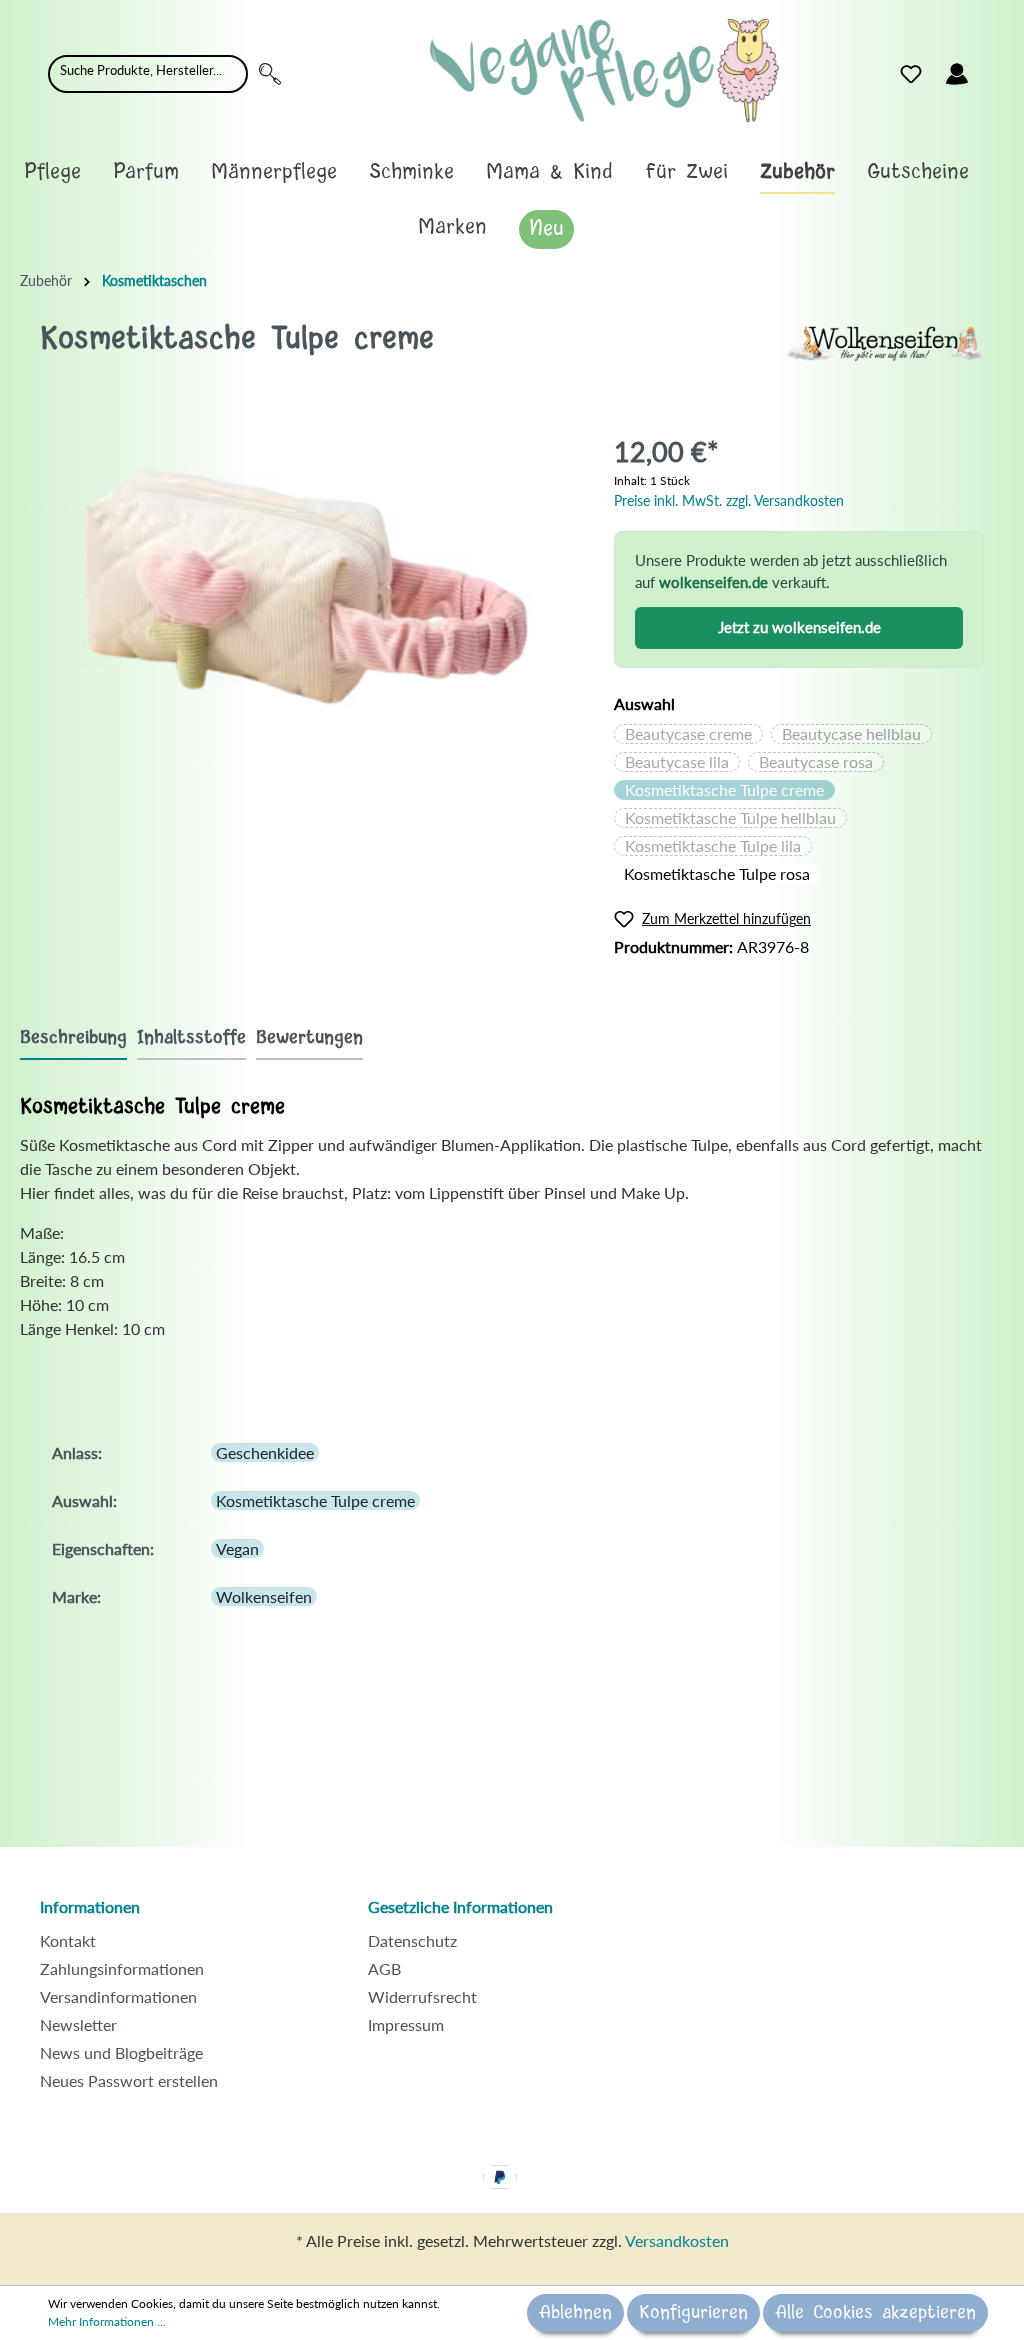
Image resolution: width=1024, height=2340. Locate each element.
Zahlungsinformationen (122, 1968)
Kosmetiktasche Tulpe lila (713, 845)
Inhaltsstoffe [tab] (191, 1038)
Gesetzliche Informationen (460, 1906)
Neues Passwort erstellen (129, 2080)
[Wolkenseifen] (884, 341)
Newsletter (78, 2024)
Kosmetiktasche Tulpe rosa (717, 873)
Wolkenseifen (264, 1596)
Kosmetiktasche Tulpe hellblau (730, 817)
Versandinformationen (118, 1996)
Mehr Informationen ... (107, 2321)
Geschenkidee (265, 1452)
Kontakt (68, 1940)
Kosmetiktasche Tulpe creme (724, 789)
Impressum (406, 2024)
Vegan (237, 1548)
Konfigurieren (693, 2313)
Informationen (90, 1906)
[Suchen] (270, 74)
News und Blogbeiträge (121, 2052)
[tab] (73, 1037)
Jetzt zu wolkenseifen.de (799, 627)
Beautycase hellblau (851, 733)
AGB (384, 1968)
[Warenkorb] (992, 69)
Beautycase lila (677, 761)
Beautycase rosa (816, 761)
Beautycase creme (688, 733)
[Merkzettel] (911, 74)
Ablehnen (575, 2313)
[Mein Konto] (957, 74)
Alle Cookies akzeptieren (875, 2313)
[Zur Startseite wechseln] (604, 70)
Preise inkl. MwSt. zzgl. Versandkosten (729, 500)
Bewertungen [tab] (309, 1038)
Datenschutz (412, 1940)
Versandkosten (677, 2240)
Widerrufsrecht (422, 1996)
